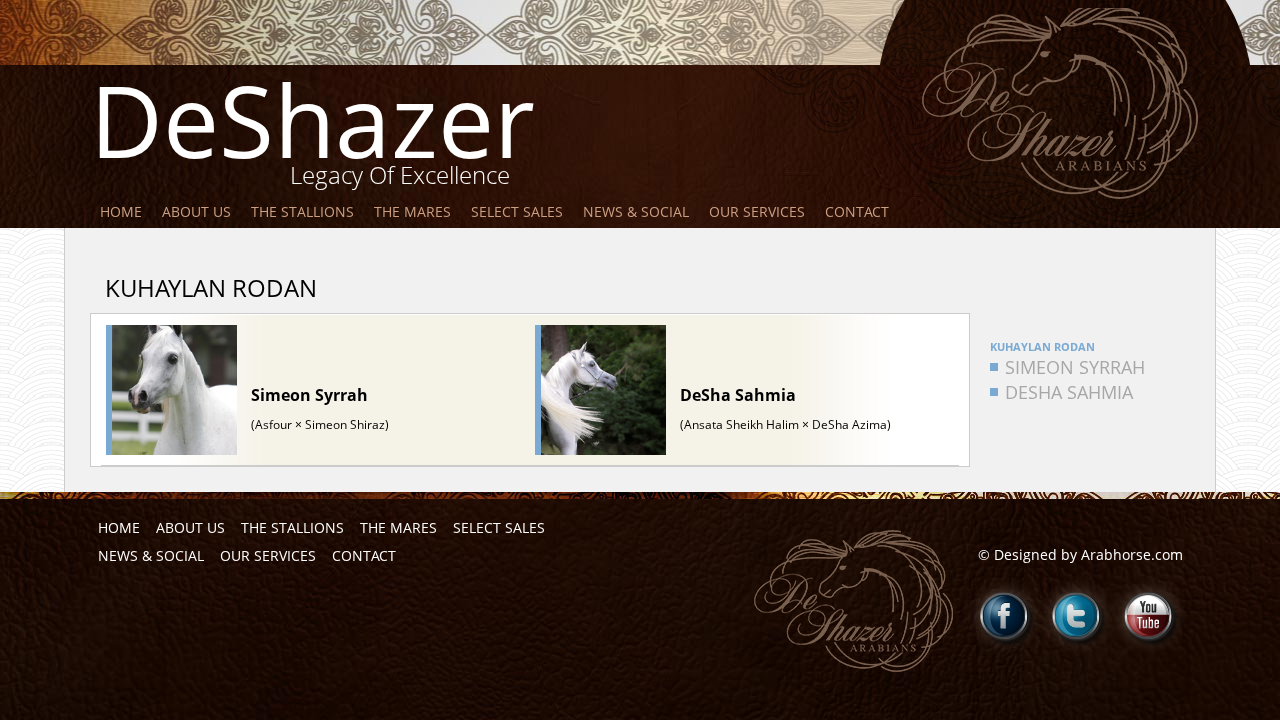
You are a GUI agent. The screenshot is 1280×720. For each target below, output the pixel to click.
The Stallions (302, 211)
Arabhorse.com (1132, 554)
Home (121, 211)
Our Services (757, 211)
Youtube (1149, 616)
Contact (857, 211)
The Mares (412, 211)
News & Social (636, 211)
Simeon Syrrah (1075, 367)
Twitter (1077, 616)
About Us (196, 211)
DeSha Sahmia (1069, 392)
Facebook (1005, 616)
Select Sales (517, 211)
